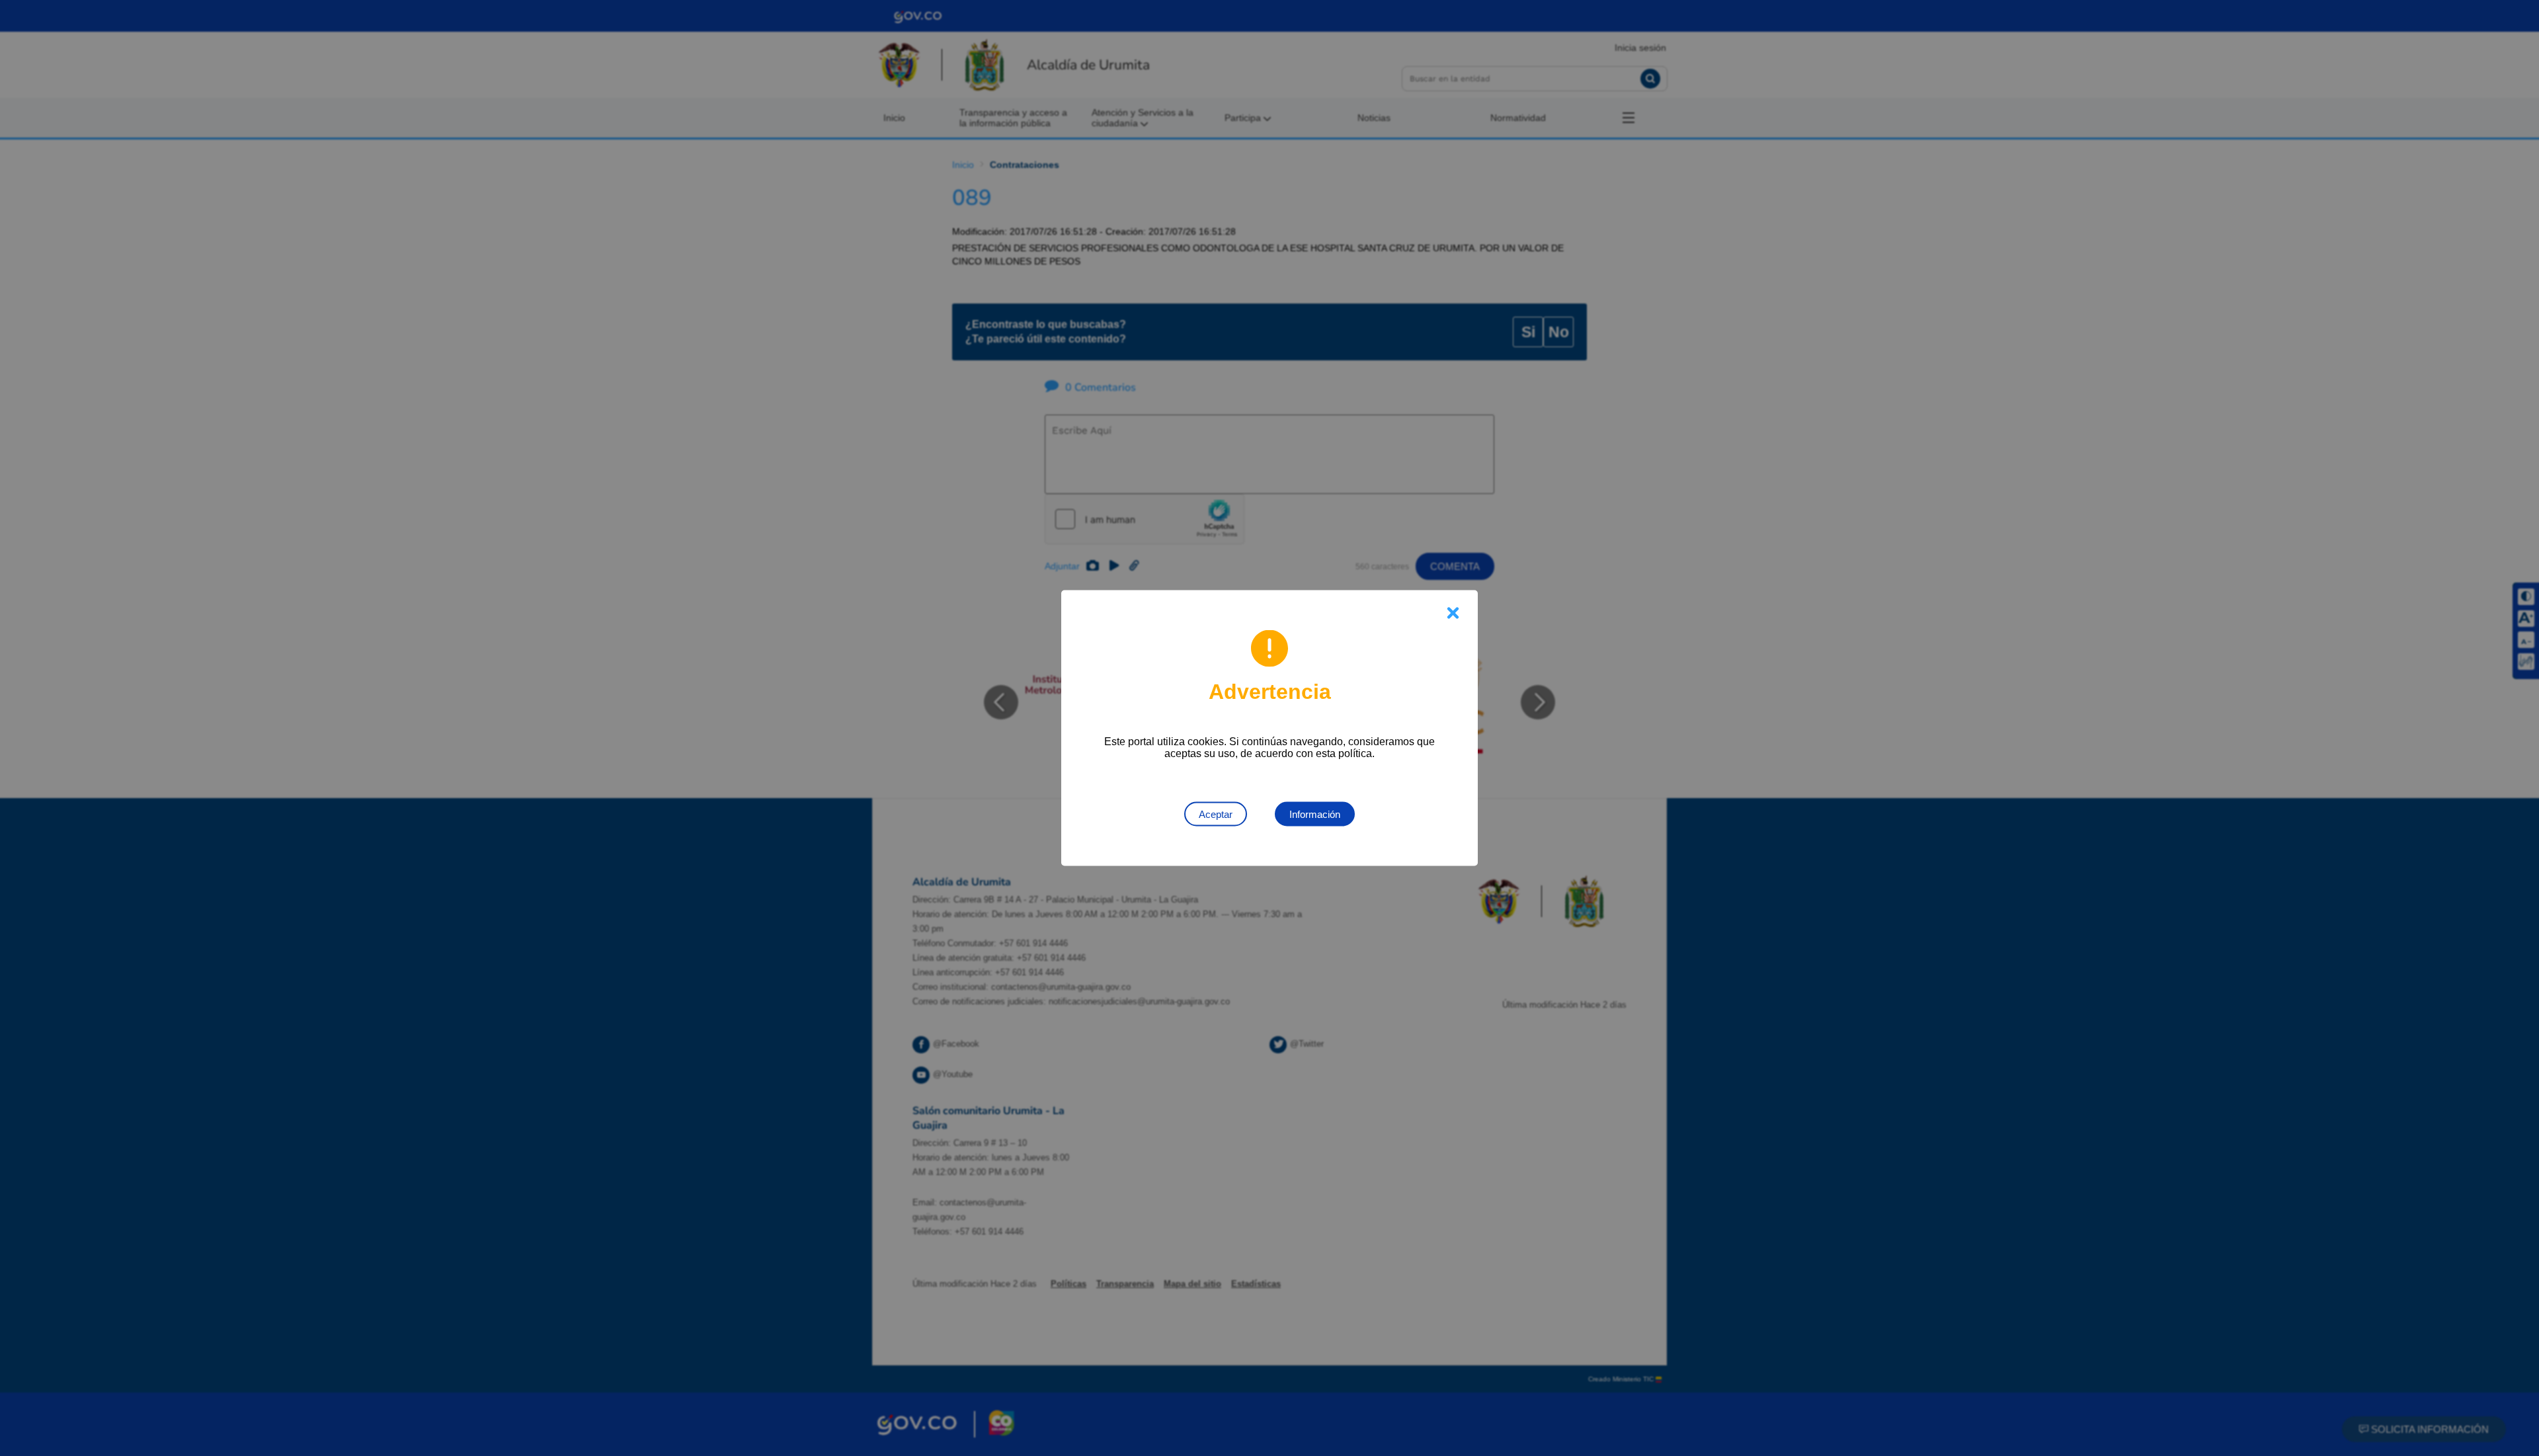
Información (1315, 814)
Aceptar (1216, 814)
